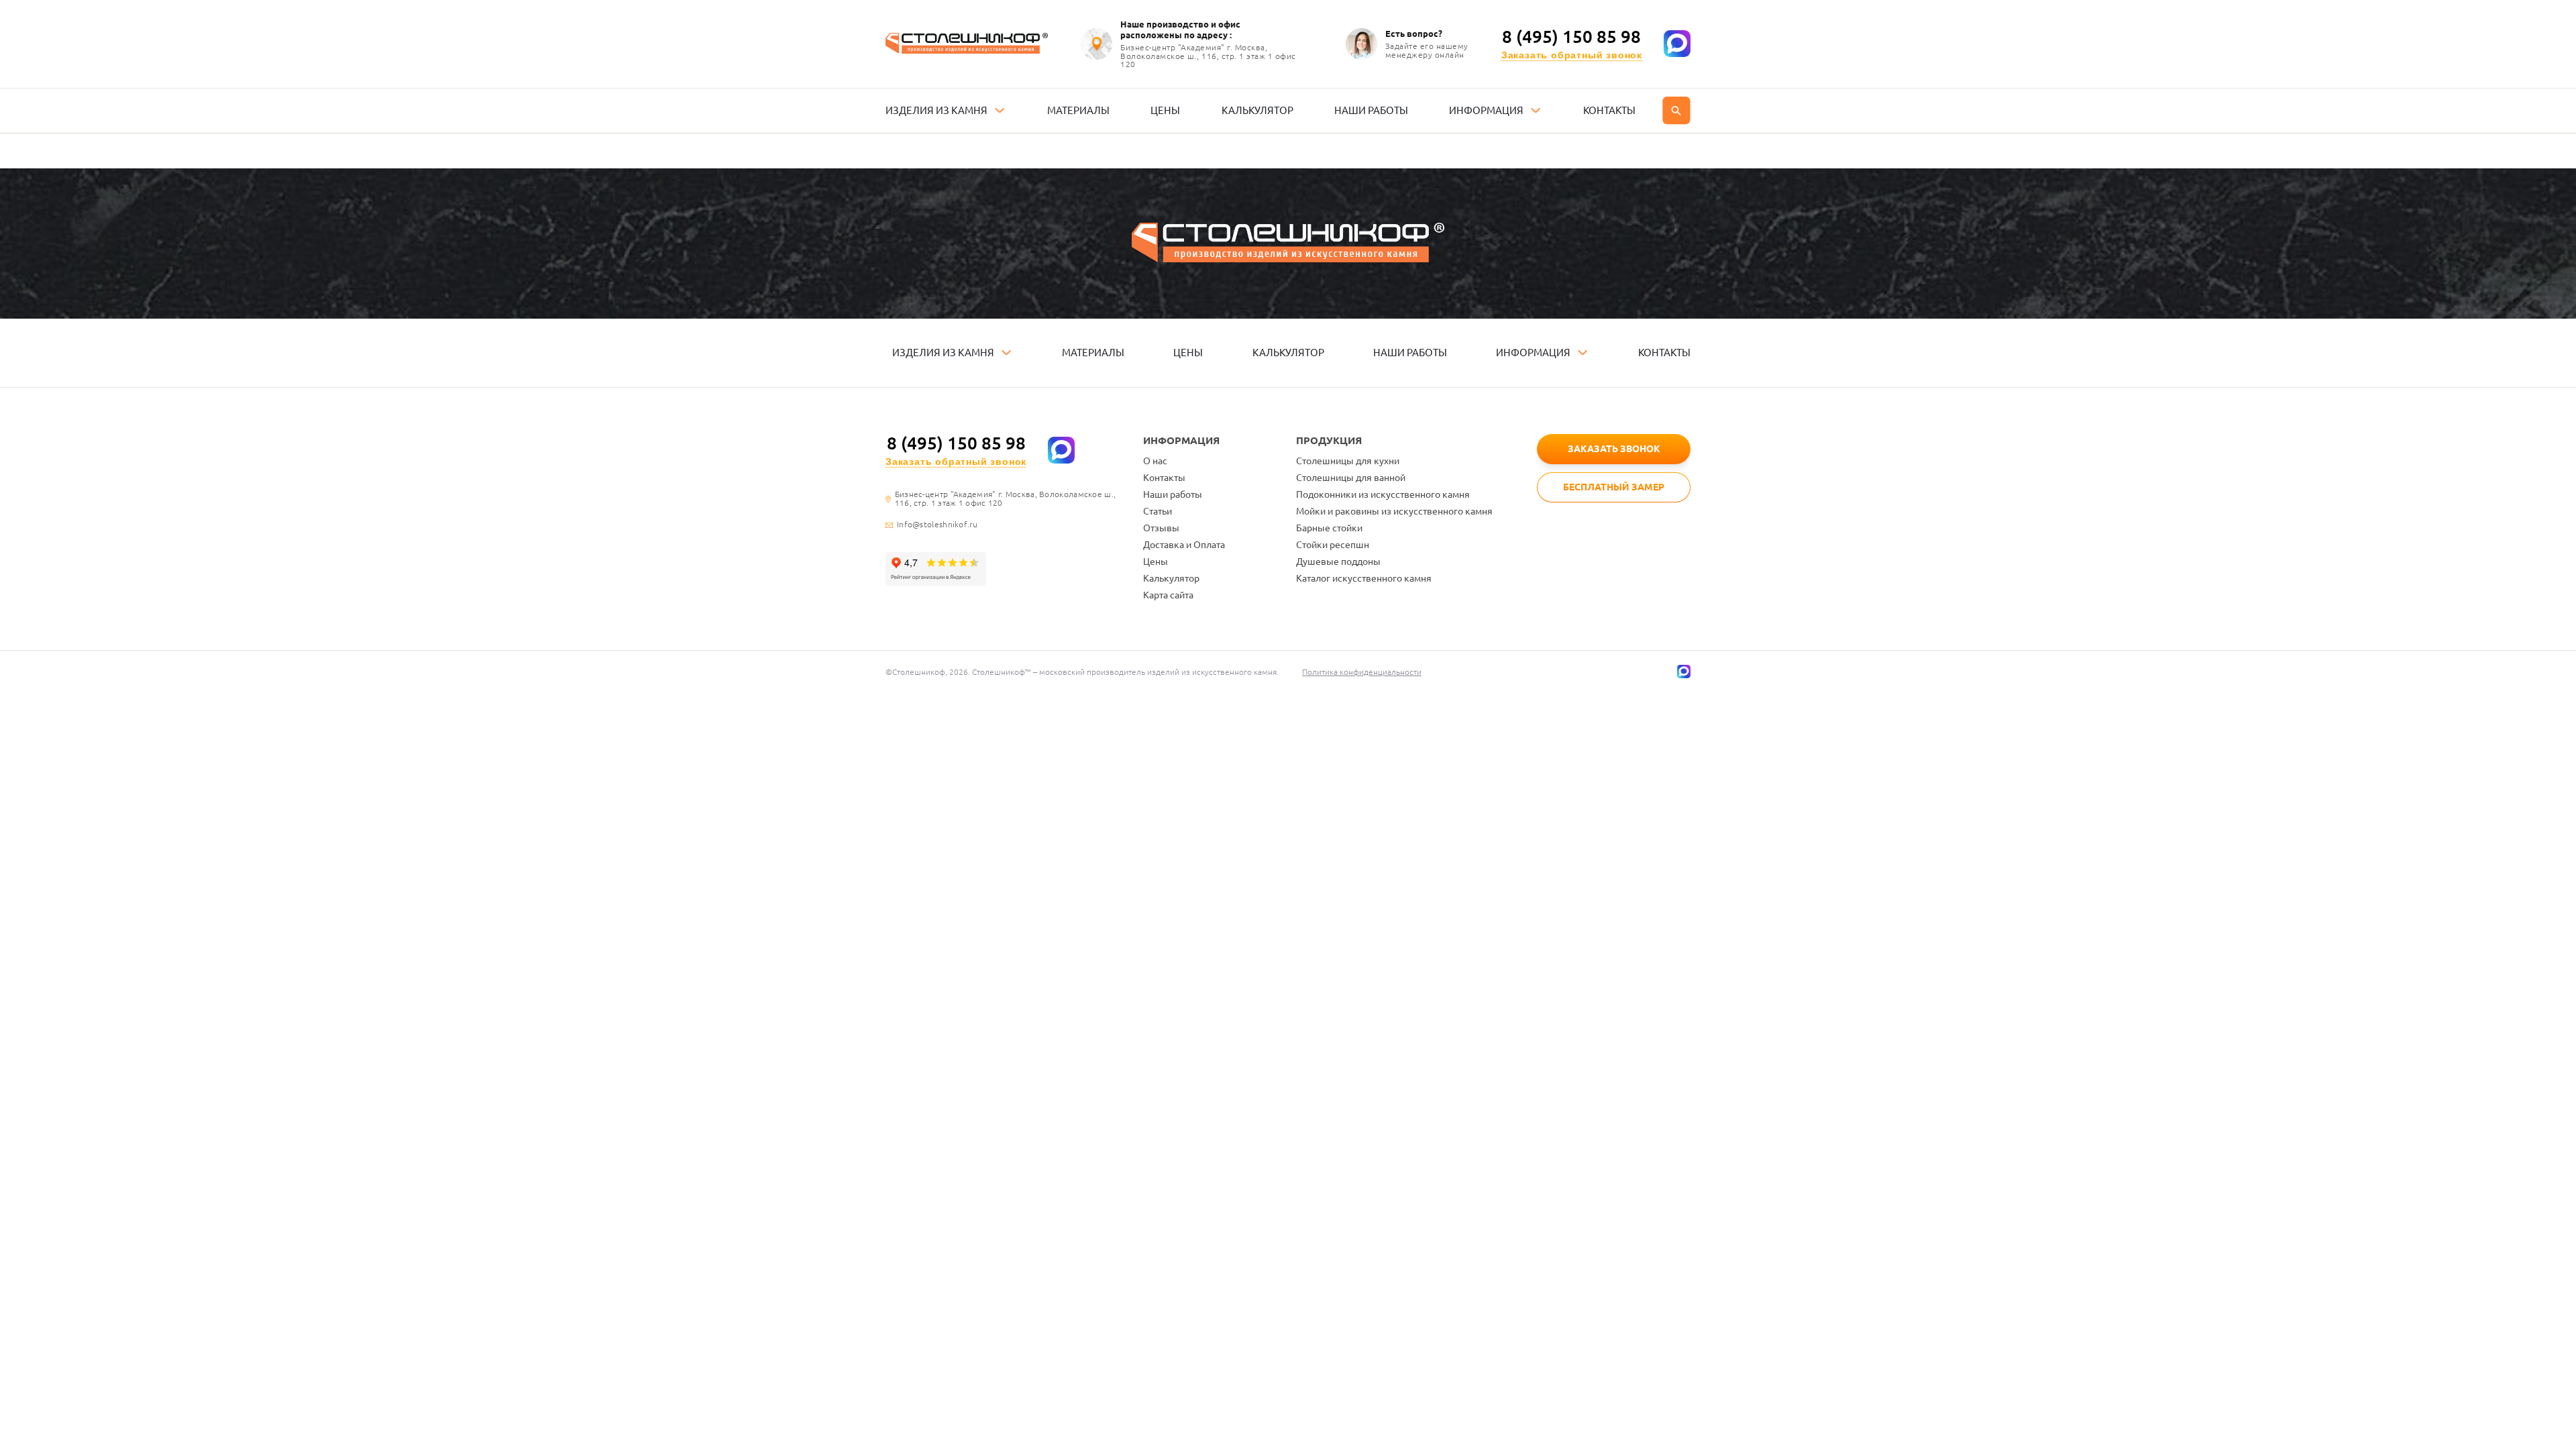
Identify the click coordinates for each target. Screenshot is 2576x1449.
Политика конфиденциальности (1362, 672)
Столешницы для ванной (1351, 478)
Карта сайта (1168, 595)
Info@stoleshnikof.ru (937, 525)
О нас (1155, 461)
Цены (1156, 561)
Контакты (1164, 478)
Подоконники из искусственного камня (1383, 494)
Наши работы (1173, 494)
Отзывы (1161, 528)
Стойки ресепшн (1333, 545)
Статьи (1158, 511)
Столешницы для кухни (1348, 461)
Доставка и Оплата (1184, 545)
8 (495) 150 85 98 (1571, 37)
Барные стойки (1329, 528)
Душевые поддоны (1338, 561)
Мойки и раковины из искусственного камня (1394, 511)
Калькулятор (1171, 578)
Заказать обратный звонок (1572, 55)
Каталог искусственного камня (1364, 578)
